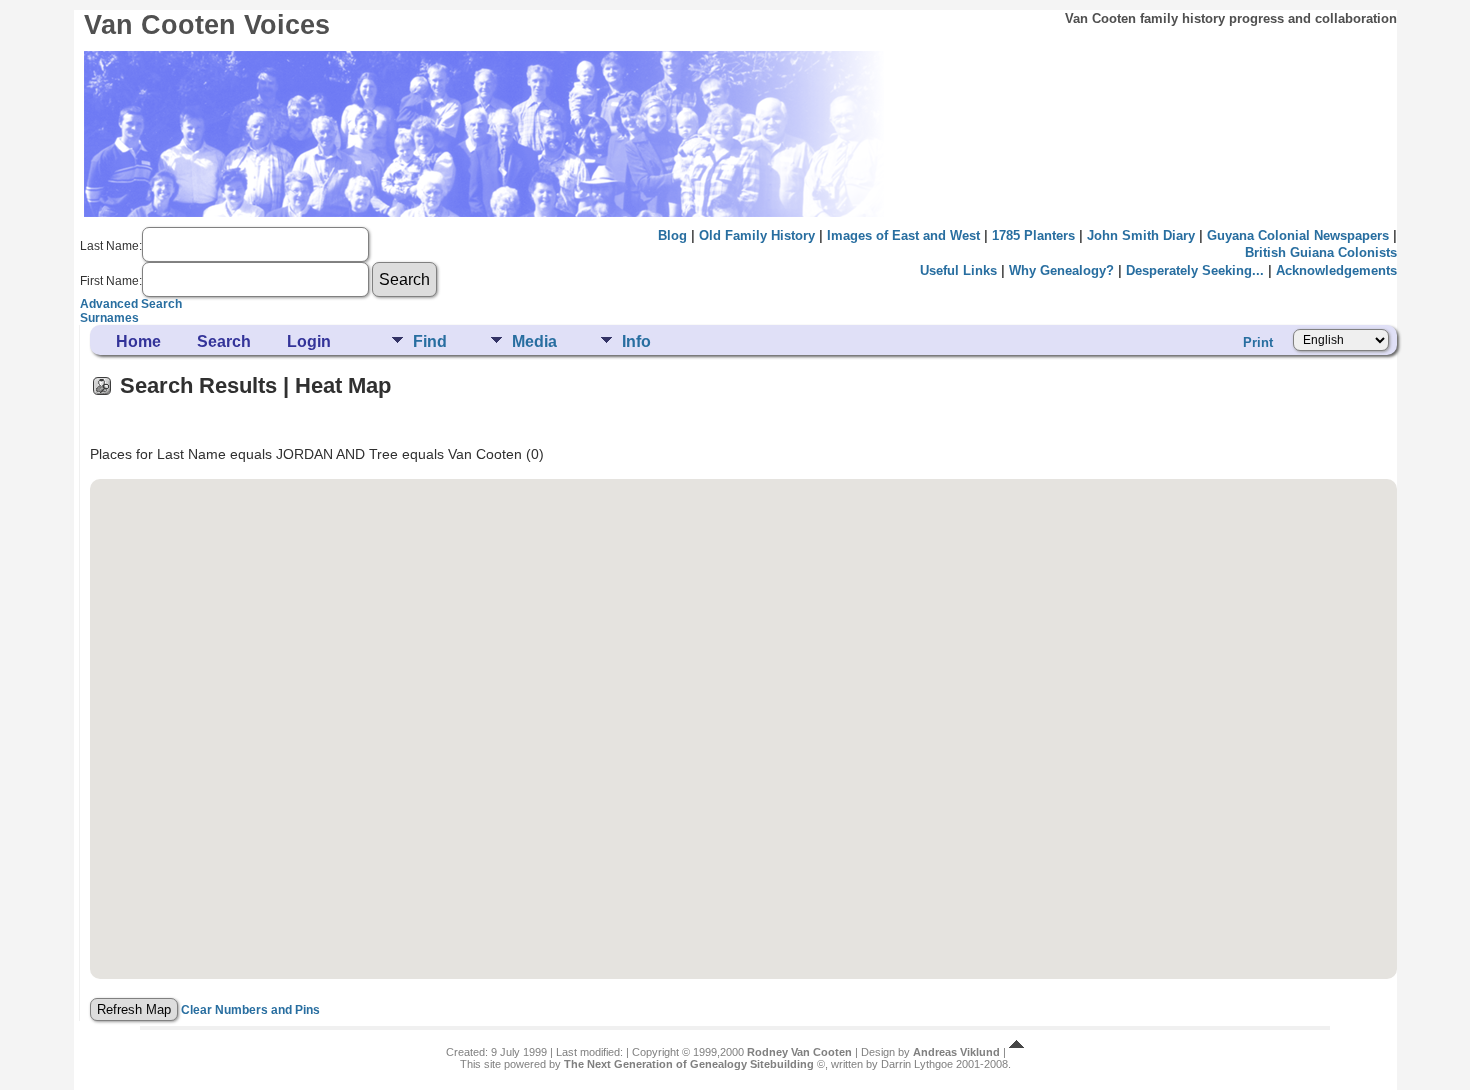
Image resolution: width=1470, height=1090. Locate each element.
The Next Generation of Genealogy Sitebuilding (689, 1064)
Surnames (109, 318)
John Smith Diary (1141, 235)
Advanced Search (131, 304)
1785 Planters (1033, 235)
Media (534, 341)
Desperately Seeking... (1195, 270)
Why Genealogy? (1061, 270)
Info (636, 341)
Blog (672, 235)
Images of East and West (903, 235)
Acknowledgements (1336, 270)
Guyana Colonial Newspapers (1298, 235)
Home (138, 341)
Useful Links (958, 270)
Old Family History (757, 235)
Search (224, 341)
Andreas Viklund (956, 1052)
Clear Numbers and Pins (250, 1010)
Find (430, 341)
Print (1258, 342)
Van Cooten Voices (207, 25)
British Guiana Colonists (1321, 252)
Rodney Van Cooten (799, 1052)
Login (309, 341)
